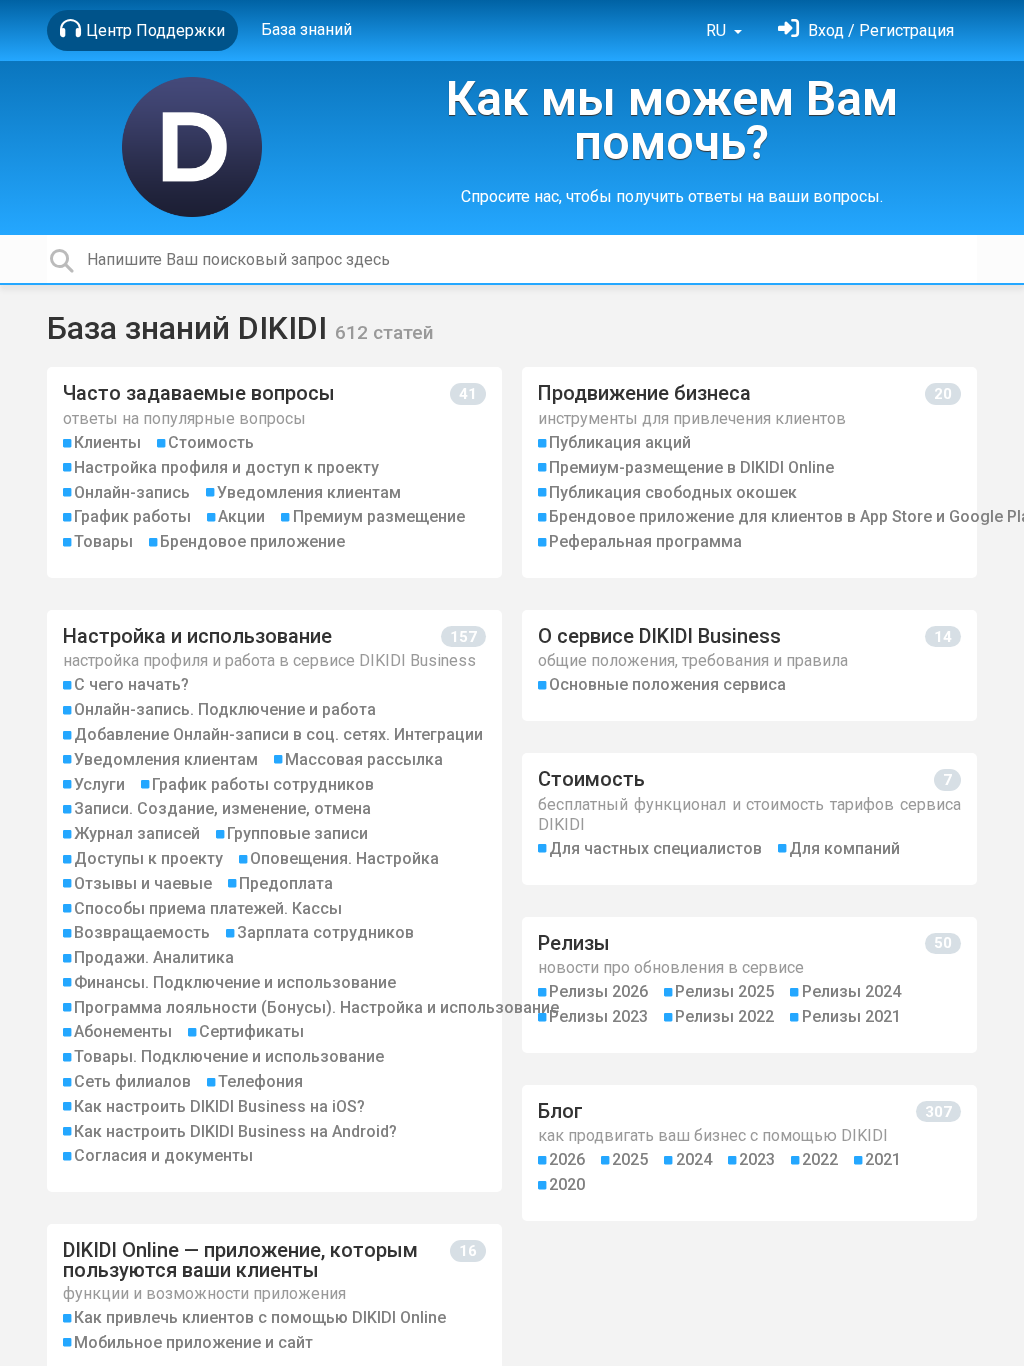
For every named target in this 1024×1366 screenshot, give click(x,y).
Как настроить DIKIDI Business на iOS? (219, 1106)
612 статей (384, 332)
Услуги (99, 784)
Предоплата (286, 883)
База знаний (306, 29)
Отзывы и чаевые (143, 883)
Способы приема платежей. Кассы (208, 908)
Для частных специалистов (655, 848)
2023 (757, 1159)
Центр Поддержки (155, 30)
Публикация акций (620, 442)
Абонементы (123, 1031)
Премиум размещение (379, 516)
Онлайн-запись (132, 492)
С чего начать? (131, 684)
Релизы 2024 (851, 991)
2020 (567, 1184)
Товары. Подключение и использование (229, 1056)
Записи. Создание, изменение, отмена (222, 808)
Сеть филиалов (132, 1081)
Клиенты (107, 442)
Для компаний (844, 848)
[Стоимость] (749, 818)
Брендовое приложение (252, 541)
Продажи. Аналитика (154, 957)
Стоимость (211, 442)
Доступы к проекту (148, 858)
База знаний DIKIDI (191, 328)
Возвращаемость (142, 932)
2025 (630, 1159)
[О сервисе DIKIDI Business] (749, 665)
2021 (883, 1159)
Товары (103, 541)
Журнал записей (137, 833)
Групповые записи (297, 833)
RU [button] (718, 30)
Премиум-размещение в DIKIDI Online (691, 467)
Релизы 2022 (724, 1016)
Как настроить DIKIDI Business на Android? (235, 1131)
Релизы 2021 (851, 1016)
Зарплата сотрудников (325, 932)
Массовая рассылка (364, 759)
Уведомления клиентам (309, 492)
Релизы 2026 (598, 991)
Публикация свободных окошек (673, 492)
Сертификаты (251, 1031)
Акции (241, 516)
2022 (820, 1159)
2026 (567, 1159)
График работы (132, 516)
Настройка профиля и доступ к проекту (226, 467)
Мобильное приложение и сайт (193, 1342)
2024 (694, 1159)
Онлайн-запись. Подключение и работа (225, 709)
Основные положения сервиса (667, 684)
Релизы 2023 (598, 1016)
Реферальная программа (645, 541)
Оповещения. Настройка (344, 858)
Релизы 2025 (724, 991)
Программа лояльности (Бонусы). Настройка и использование (316, 1007)
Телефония (260, 1081)
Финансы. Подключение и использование (235, 982)
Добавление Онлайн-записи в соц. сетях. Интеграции (278, 734)
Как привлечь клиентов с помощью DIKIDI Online (260, 1317)
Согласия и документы (163, 1155)
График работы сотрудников (263, 784)
